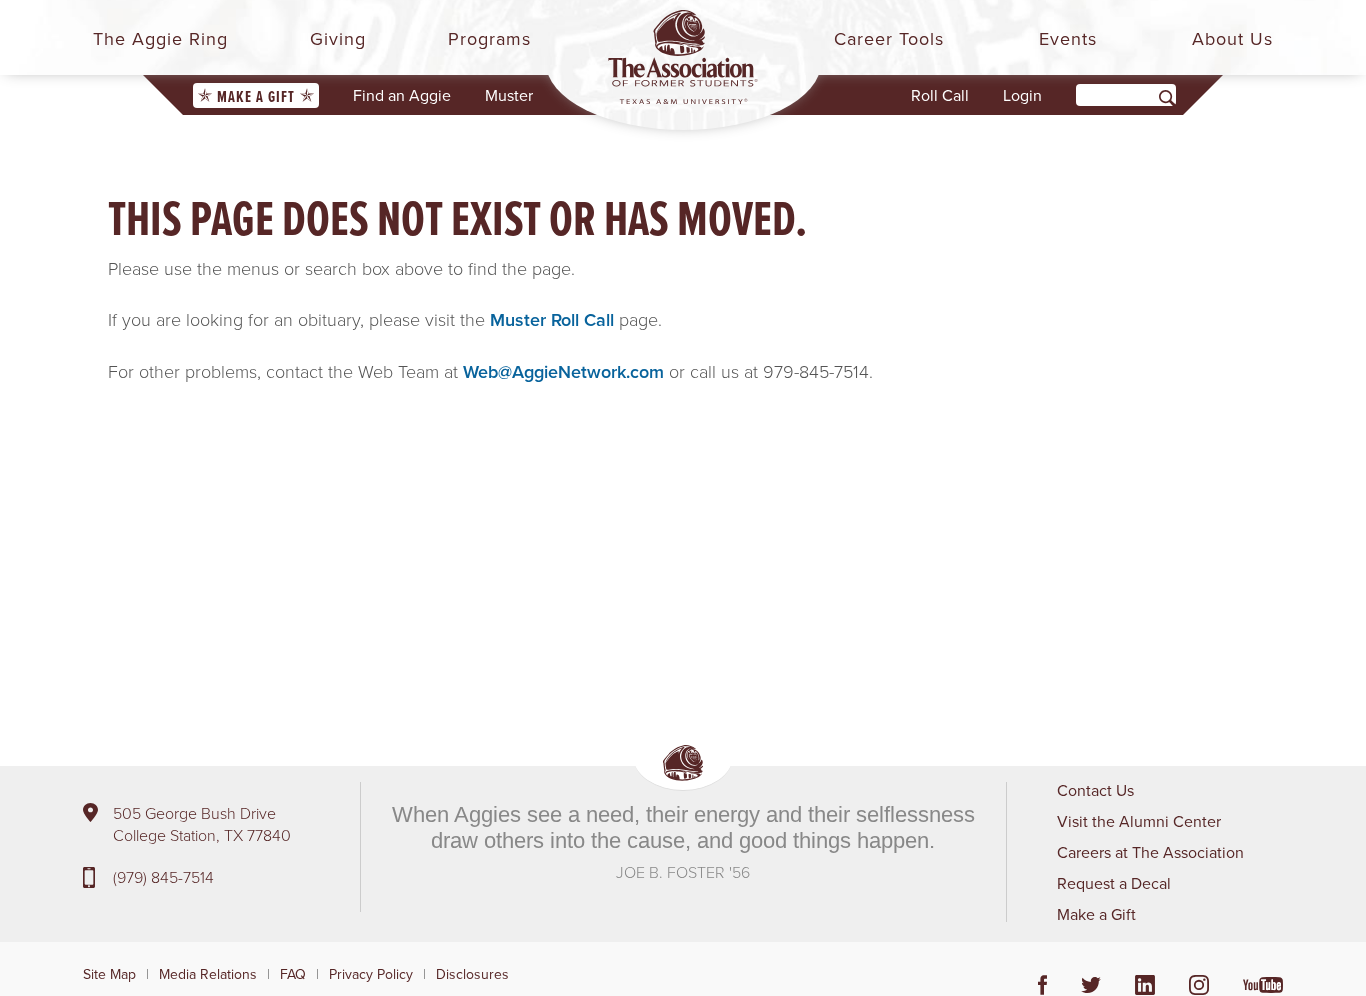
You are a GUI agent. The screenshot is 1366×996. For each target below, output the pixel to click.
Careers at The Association (1150, 852)
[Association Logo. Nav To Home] (683, 57)
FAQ (293, 974)
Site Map (109, 974)
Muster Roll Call (552, 319)
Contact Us (1095, 790)
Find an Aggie (402, 95)
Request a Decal (1114, 883)
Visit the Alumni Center (1139, 821)
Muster (509, 95)
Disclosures (472, 974)
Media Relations (208, 974)
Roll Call (940, 95)
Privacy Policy (371, 974)
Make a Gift (256, 96)
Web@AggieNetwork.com (563, 371)
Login (1022, 95)
